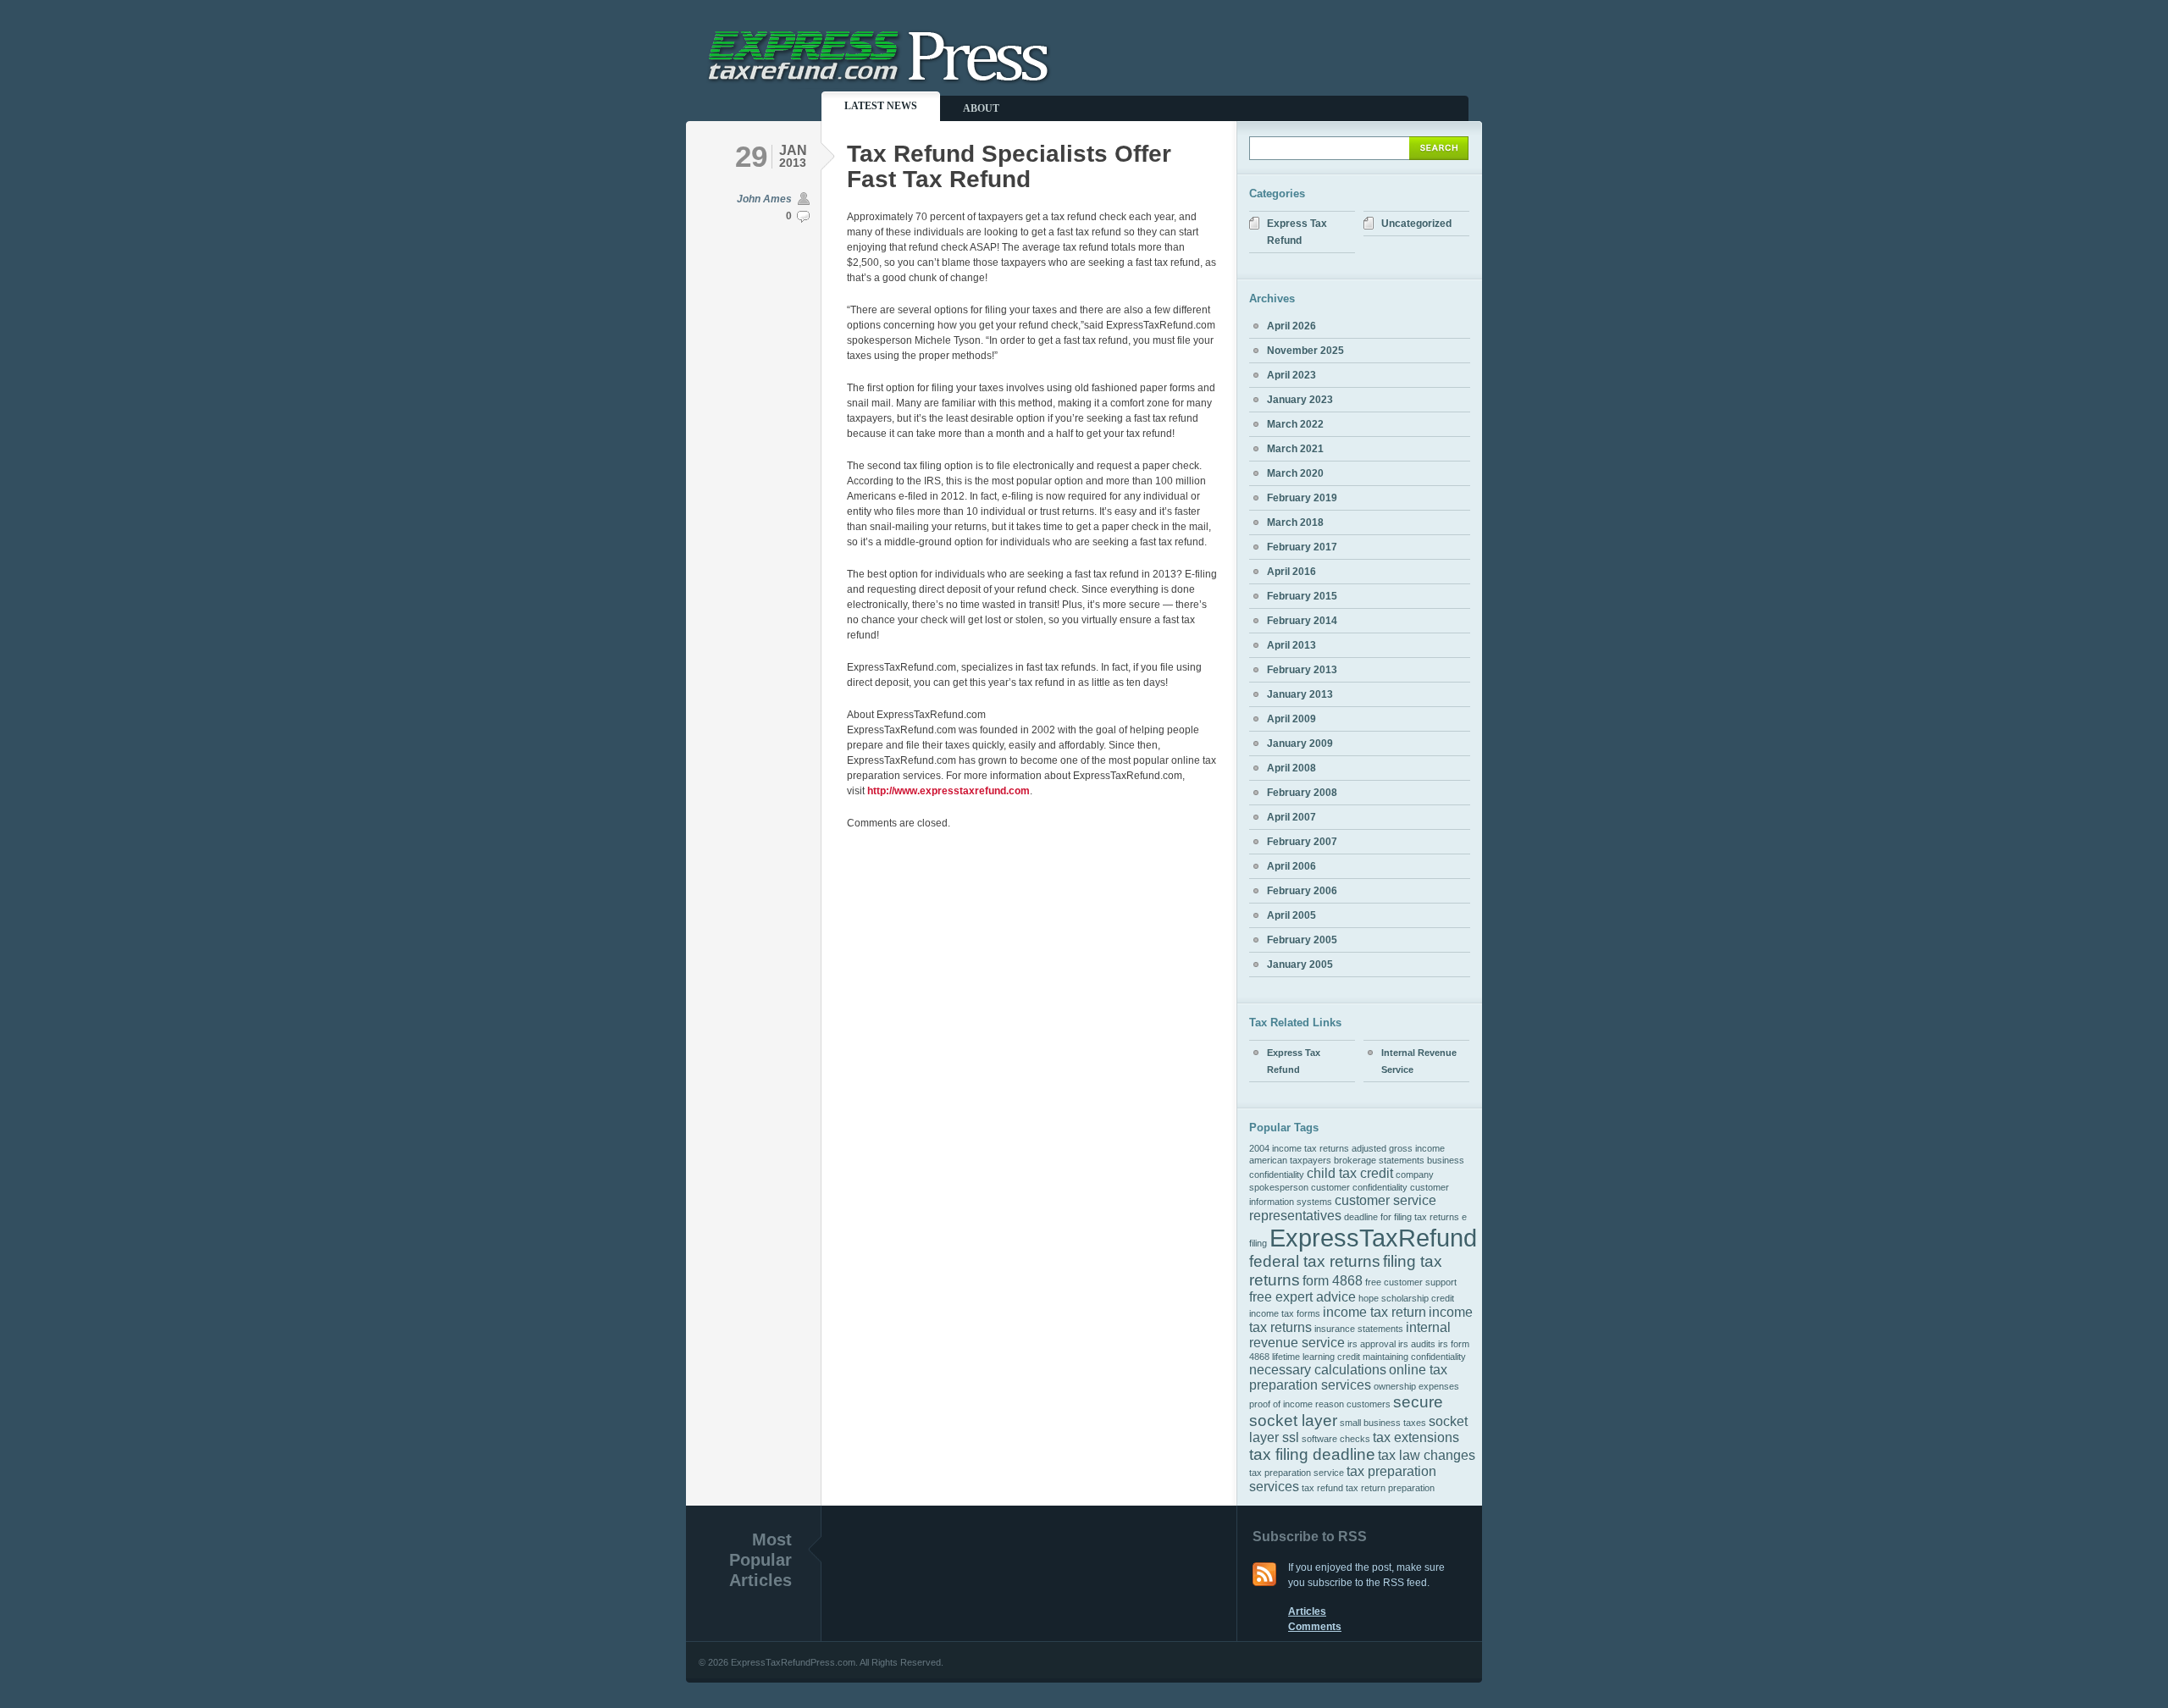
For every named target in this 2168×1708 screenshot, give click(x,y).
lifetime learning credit (1316, 1357)
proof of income (1281, 1404)
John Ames (764, 199)
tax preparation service (1297, 1473)
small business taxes (1383, 1423)
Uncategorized (1416, 224)
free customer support (1411, 1282)
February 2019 (1302, 498)
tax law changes (1427, 1455)
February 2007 (1302, 842)
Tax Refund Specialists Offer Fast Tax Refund (1009, 166)
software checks (1336, 1439)
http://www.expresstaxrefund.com (948, 791)
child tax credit (1350, 1173)
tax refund (1322, 1488)
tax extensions (1416, 1437)
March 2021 (1295, 449)
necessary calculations (1318, 1370)
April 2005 (1291, 915)
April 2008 (1291, 768)
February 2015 (1302, 596)
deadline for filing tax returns (1402, 1217)
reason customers (1353, 1404)
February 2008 (1302, 793)
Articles (1307, 1611)
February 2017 (1302, 547)
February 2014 (1302, 621)
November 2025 (1305, 351)
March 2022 (1295, 424)
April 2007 (1291, 817)
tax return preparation (1390, 1488)
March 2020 (1295, 473)
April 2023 (1291, 375)
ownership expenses (1416, 1386)
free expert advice (1302, 1297)
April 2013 (1291, 645)
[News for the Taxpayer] (881, 82)
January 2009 (1300, 743)
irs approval (1372, 1344)
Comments (1315, 1627)
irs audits (1417, 1344)
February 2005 (1302, 940)
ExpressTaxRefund (1373, 1238)
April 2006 (1291, 866)
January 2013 (1300, 694)
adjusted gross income (1398, 1148)
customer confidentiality (1359, 1187)
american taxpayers (1290, 1160)
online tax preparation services (1348, 1377)
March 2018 (1295, 522)
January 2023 (1300, 400)
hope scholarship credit (1406, 1298)
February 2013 (1302, 670)
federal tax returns (1315, 1261)
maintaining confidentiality (1414, 1357)
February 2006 (1302, 891)
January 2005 (1300, 965)
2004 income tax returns (1299, 1148)
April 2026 (1291, 326)
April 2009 (1291, 719)
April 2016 (1291, 572)
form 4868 (1333, 1281)
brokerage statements (1379, 1160)
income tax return (1374, 1312)
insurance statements (1359, 1329)
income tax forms (1285, 1313)
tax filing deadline (1312, 1454)
